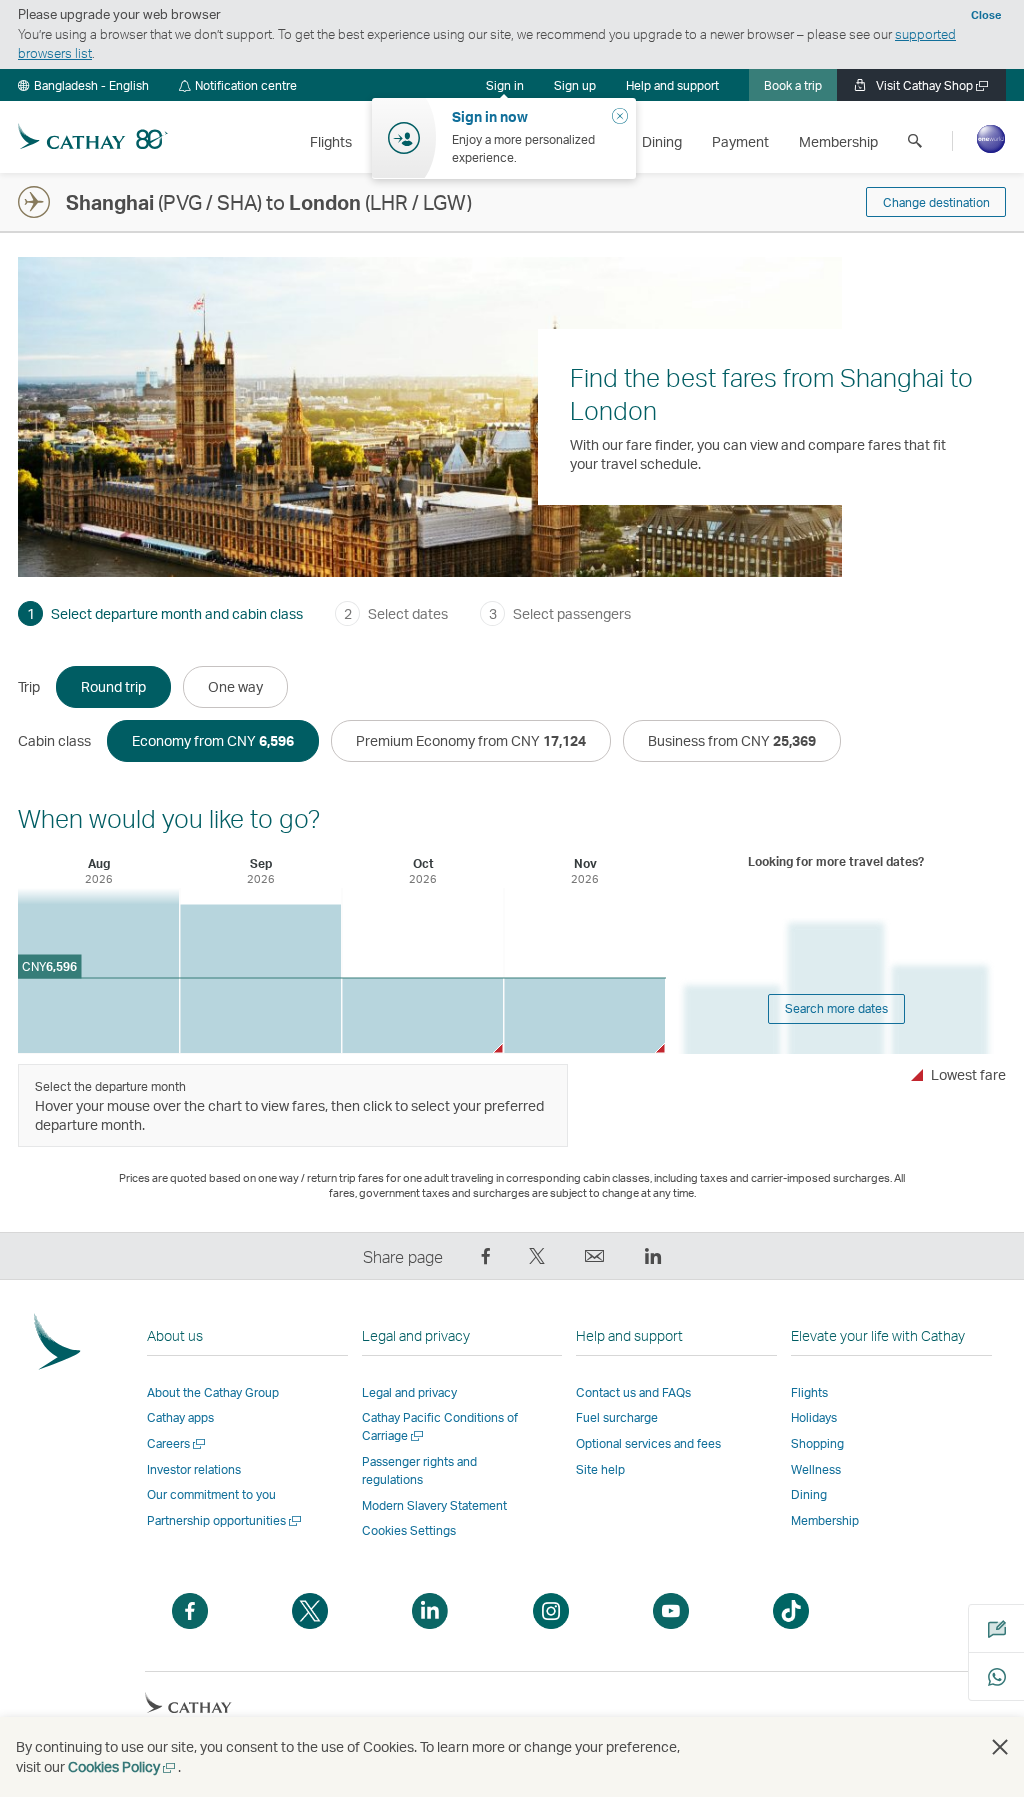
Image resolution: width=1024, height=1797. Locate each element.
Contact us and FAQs (633, 1392)
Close (986, 15)
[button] (83, 85)
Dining (809, 1494)
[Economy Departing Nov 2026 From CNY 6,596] (584, 1015)
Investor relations (194, 1469)
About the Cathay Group (213, 1392)
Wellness (816, 1469)
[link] (575, 85)
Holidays (814, 1417)
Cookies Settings (409, 1531)
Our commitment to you (211, 1494)
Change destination (936, 202)
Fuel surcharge (617, 1417)
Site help (600, 1469)
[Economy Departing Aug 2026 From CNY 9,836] (98, 970)
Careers (177, 1443)
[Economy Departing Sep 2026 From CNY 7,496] (260, 978)
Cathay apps (180, 1417)
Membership (825, 1520)
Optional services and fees (648, 1443)
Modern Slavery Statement (434, 1505)
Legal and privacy (409, 1392)
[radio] (113, 687)
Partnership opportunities (225, 1520)
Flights (809, 1392)
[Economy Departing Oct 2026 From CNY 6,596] (422, 1015)
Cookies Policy (123, 1766)
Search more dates (836, 1008)
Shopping (817, 1443)
